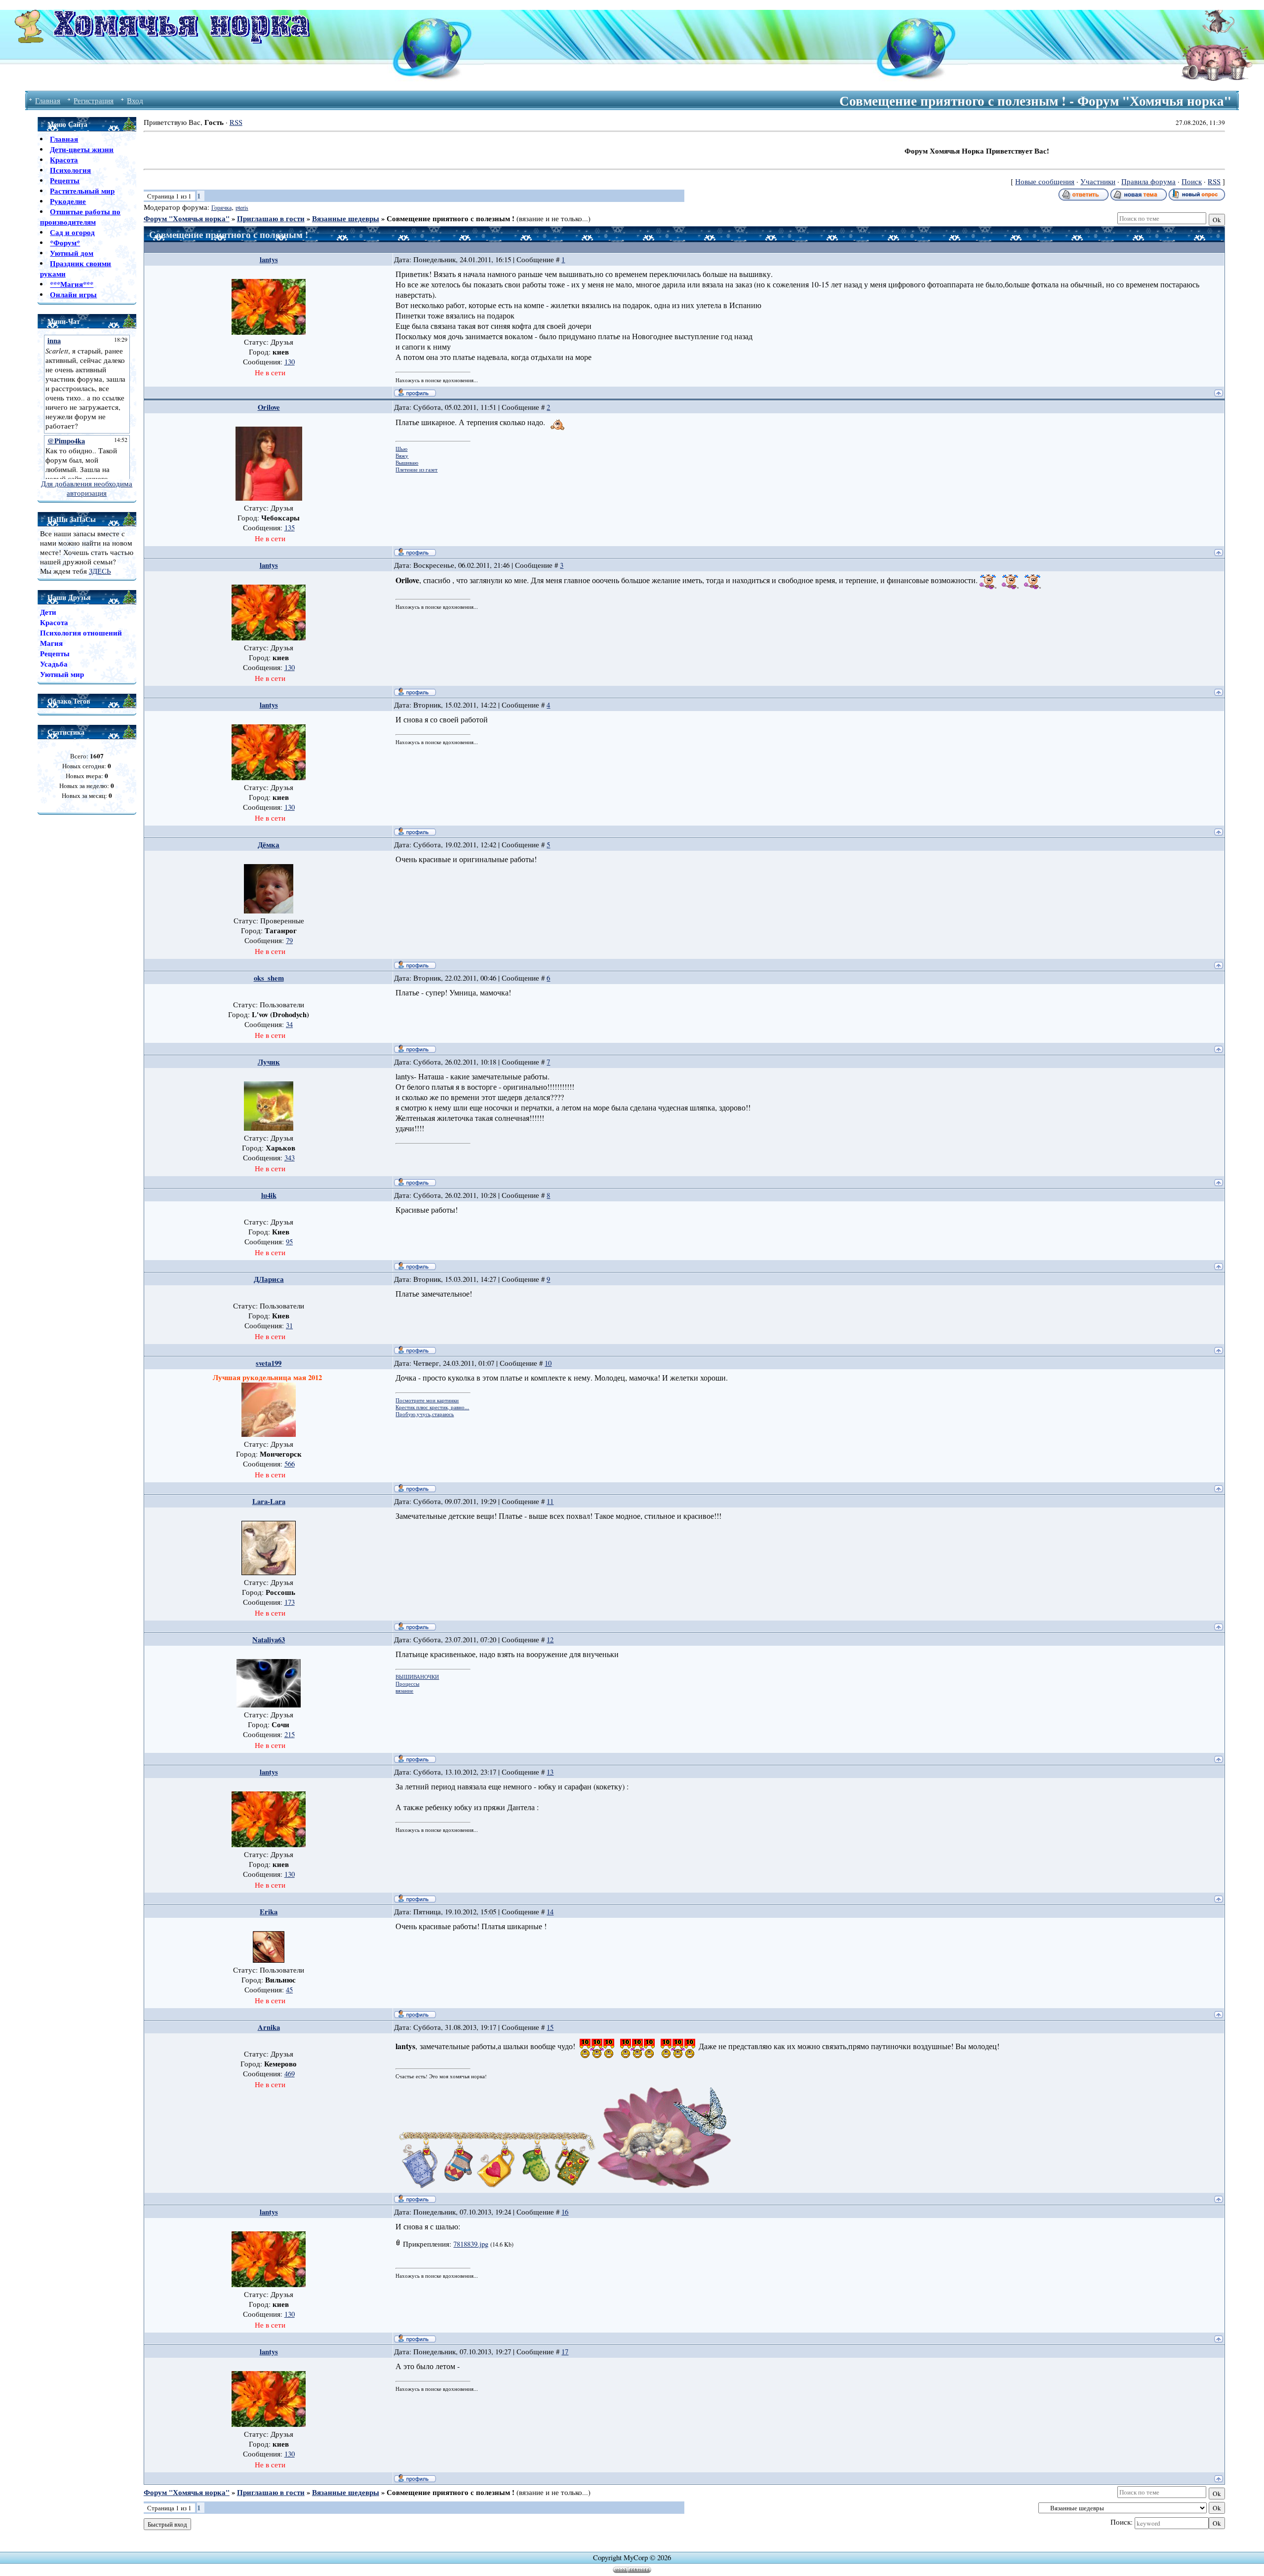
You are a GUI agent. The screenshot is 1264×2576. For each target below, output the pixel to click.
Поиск (1192, 181)
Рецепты (65, 180)
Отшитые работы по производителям (80, 217)
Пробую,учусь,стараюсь (425, 1414)
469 (290, 2074)
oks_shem (269, 978)
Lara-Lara (269, 1501)
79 (289, 940)
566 (290, 1464)
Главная (48, 100)
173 (290, 1602)
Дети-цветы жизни (82, 149)
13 (550, 1772)
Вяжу (402, 456)
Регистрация (94, 100)
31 (289, 1326)
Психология (70, 170)
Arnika (269, 2027)
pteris (242, 207)
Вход (135, 100)
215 (290, 1734)
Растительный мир (82, 191)
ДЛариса (269, 1279)
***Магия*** (72, 284)
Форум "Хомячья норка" (187, 218)
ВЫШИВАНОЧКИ (417, 1677)
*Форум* (65, 243)
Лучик (269, 1062)
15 (550, 2027)
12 (550, 1640)
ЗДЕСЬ (100, 571)
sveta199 (269, 1363)
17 (565, 2352)
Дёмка (269, 845)
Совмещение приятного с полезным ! (451, 218)
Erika (269, 1912)
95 (289, 1242)
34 (289, 1024)
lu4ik (269, 1195)
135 (290, 528)
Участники (1098, 181)
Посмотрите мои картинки (427, 1400)
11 (550, 1501)
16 (565, 2212)
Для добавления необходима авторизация (87, 488)
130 (290, 362)
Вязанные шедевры (346, 218)
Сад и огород (72, 232)
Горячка (221, 207)
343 (290, 1158)
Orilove (269, 407)
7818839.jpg (471, 2244)
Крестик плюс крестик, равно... (432, 1407)
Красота (64, 160)
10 (548, 1363)
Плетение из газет (416, 470)
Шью (401, 449)
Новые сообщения (1045, 181)
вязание (404, 1691)
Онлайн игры (73, 295)
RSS (236, 122)
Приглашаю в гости (271, 218)
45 (289, 1990)
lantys (269, 259)
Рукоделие (68, 201)
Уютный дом (72, 253)
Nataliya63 (269, 1640)
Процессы (407, 1684)
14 (550, 1912)
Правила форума (1148, 181)
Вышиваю (407, 463)
